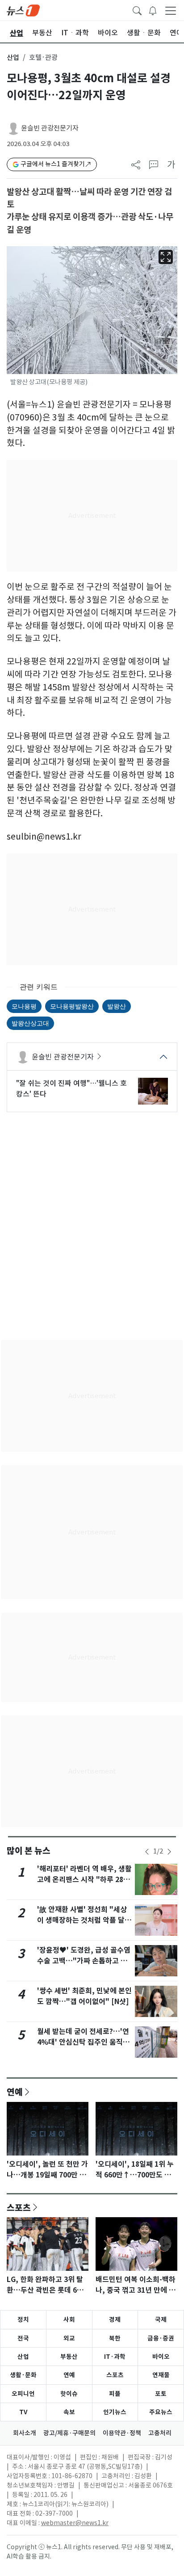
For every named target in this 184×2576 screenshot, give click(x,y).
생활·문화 (23, 2375)
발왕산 (117, 1006)
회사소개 (25, 2433)
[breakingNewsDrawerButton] (153, 10)
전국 (23, 2338)
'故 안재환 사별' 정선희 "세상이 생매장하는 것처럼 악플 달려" (82, 1920)
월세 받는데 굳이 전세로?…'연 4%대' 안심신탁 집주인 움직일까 (83, 2042)
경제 (115, 2320)
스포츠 (19, 2207)
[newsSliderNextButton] (169, 1852)
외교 (69, 2338)
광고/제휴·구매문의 (69, 2433)
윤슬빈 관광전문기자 (50, 128)
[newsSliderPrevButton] (147, 1852)
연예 (15, 2092)
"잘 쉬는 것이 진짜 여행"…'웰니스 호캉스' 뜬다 (71, 1088)
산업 (13, 57)
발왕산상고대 (30, 1023)
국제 (161, 2320)
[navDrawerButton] (171, 10)
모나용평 (24, 1006)
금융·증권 (161, 2338)
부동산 (69, 2357)
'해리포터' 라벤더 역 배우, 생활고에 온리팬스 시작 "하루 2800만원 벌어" (84, 1880)
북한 (115, 2338)
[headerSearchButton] (137, 10)
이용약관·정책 (122, 2433)
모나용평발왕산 (72, 1006)
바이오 (161, 2357)
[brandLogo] (23, 10)
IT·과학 (115, 2357)
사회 (69, 2320)
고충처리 (160, 2433)
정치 (23, 2320)
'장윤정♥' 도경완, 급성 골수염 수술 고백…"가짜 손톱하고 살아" (84, 1961)
